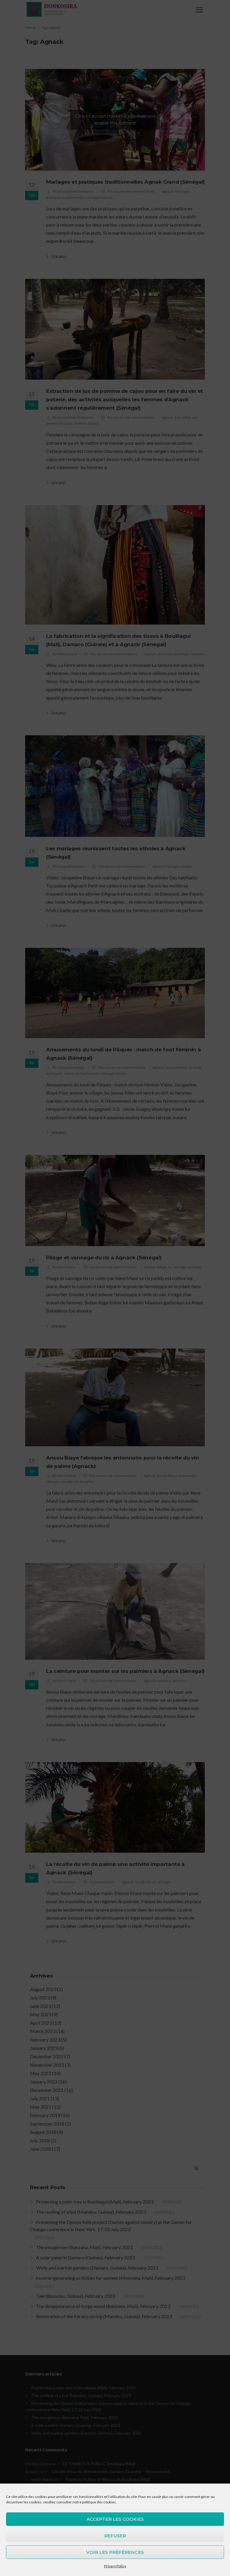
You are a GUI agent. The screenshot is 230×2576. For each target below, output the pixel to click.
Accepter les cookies (115, 2519)
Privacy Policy (115, 2566)
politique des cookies (99, 2502)
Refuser (115, 2536)
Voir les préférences (115, 2552)
